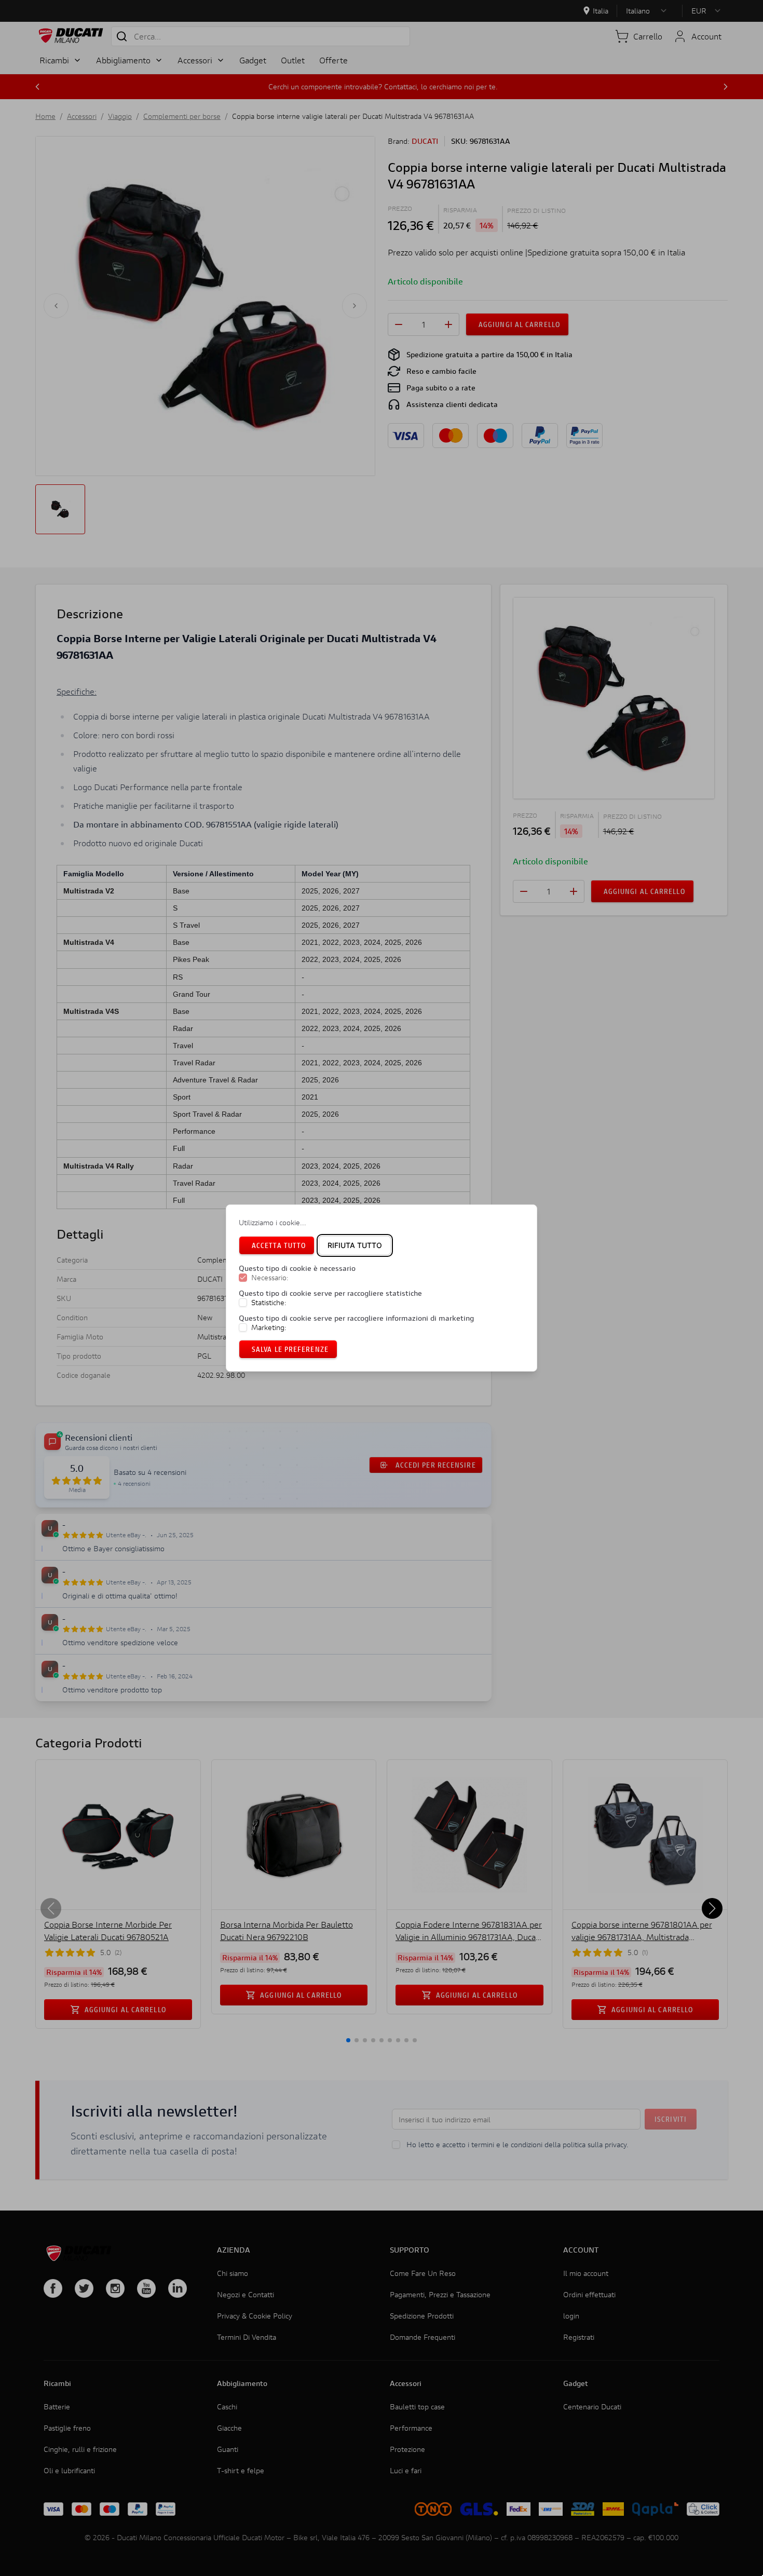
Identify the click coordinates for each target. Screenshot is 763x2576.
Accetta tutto (279, 1245)
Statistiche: (269, 1303)
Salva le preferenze (290, 1349)
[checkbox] (243, 1278)
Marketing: (269, 1327)
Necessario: (270, 1278)
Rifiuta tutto (355, 1245)
